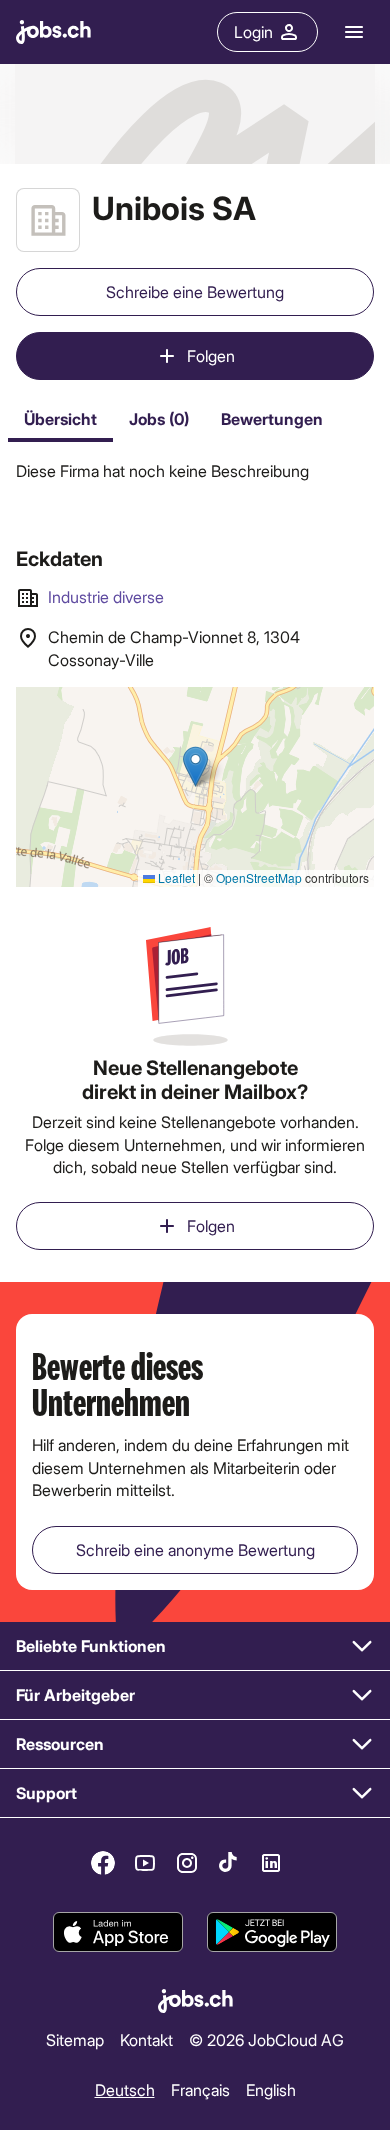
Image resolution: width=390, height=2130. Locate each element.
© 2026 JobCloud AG (266, 2039)
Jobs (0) (159, 418)
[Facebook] (103, 1863)
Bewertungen (272, 418)
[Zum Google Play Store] (272, 1932)
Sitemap (75, 2039)
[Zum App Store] (118, 1932)
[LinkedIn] (271, 1863)
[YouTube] (145, 1863)
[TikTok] (229, 1863)
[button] (195, 1646)
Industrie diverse (106, 596)
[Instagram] (187, 1863)
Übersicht (60, 418)
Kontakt (146, 2039)
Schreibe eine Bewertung (195, 291)
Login (253, 31)
